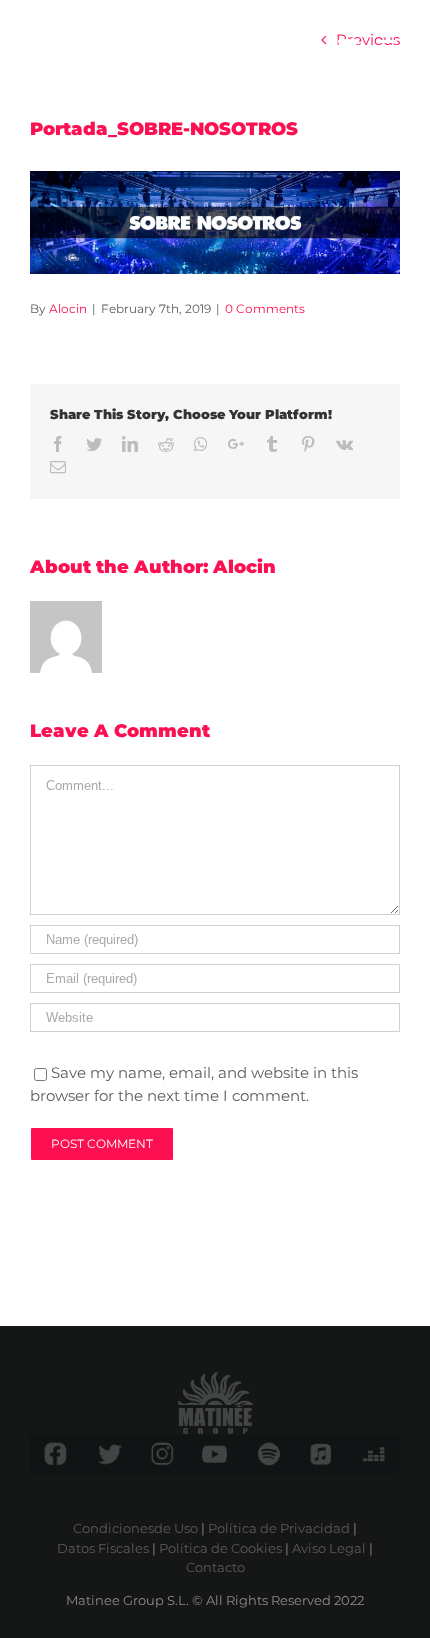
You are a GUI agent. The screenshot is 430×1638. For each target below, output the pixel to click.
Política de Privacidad (279, 1528)
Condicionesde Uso (135, 1528)
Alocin (68, 308)
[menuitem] (348, 48)
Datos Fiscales (103, 1548)
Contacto (215, 1567)
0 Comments (265, 308)
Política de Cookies (220, 1548)
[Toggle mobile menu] (389, 47)
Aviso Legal (329, 1548)
